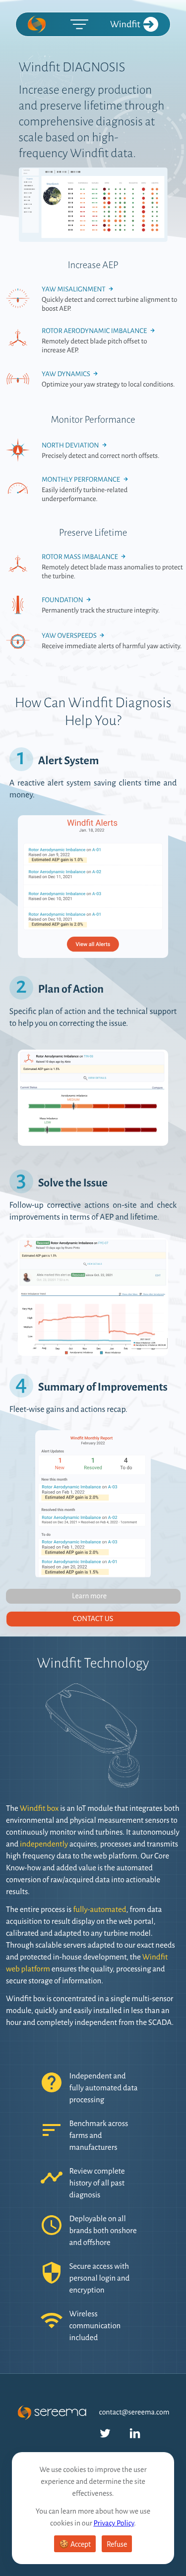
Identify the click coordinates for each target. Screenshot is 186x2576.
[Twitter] (105, 2433)
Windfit (125, 24)
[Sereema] (38, 24)
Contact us (93, 1619)
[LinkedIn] (135, 2433)
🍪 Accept (75, 2544)
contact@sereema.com (134, 2412)
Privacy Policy (114, 2523)
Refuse (117, 2544)
